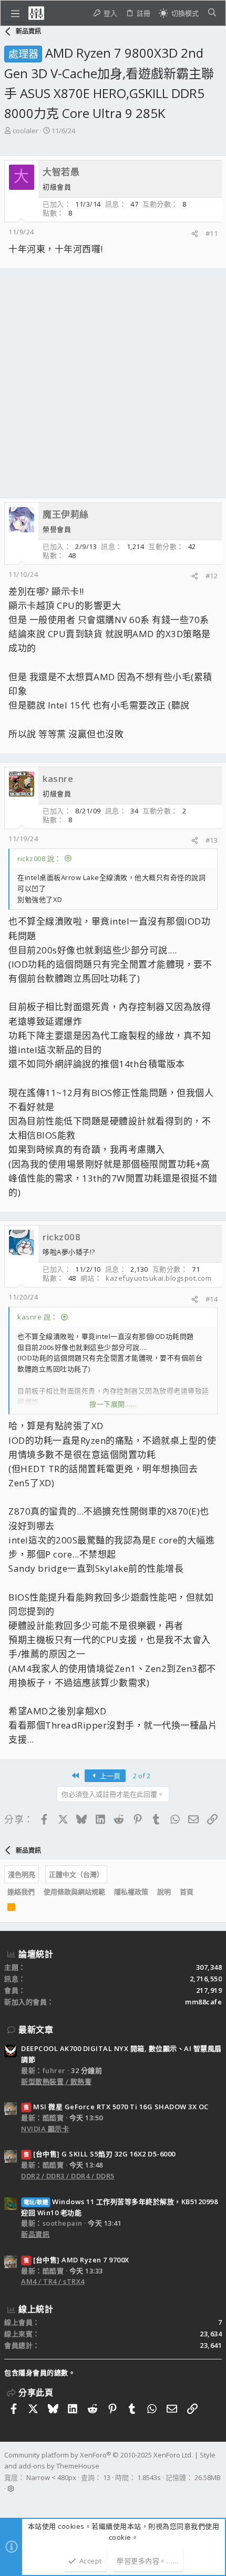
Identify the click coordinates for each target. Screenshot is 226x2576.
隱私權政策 (131, 1892)
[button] (15, 13)
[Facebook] (9, 2502)
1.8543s (149, 2477)
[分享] (195, 234)
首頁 (187, 1892)
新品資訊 (35, 2234)
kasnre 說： (38, 1317)
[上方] (202, 1892)
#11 (212, 233)
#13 (212, 840)
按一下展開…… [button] (113, 1404)
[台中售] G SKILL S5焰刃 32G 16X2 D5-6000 (100, 2154)
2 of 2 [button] (142, 1776)
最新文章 (36, 2030)
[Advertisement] (113, 383)
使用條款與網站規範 (74, 1892)
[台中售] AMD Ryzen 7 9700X (76, 2260)
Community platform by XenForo (99, 2455)
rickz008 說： (39, 858)
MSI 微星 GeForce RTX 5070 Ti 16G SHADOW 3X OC (116, 2107)
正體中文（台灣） (76, 1874)
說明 (164, 1892)
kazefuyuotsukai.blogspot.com (158, 1278)
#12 (212, 576)
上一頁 (109, 1776)
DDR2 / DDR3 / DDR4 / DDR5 (68, 2176)
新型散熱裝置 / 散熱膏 (56, 2081)
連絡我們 (21, 1892)
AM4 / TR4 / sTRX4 (53, 2281)
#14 (212, 1299)
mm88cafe (203, 2002)
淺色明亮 (22, 1874)
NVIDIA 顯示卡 (45, 2129)
